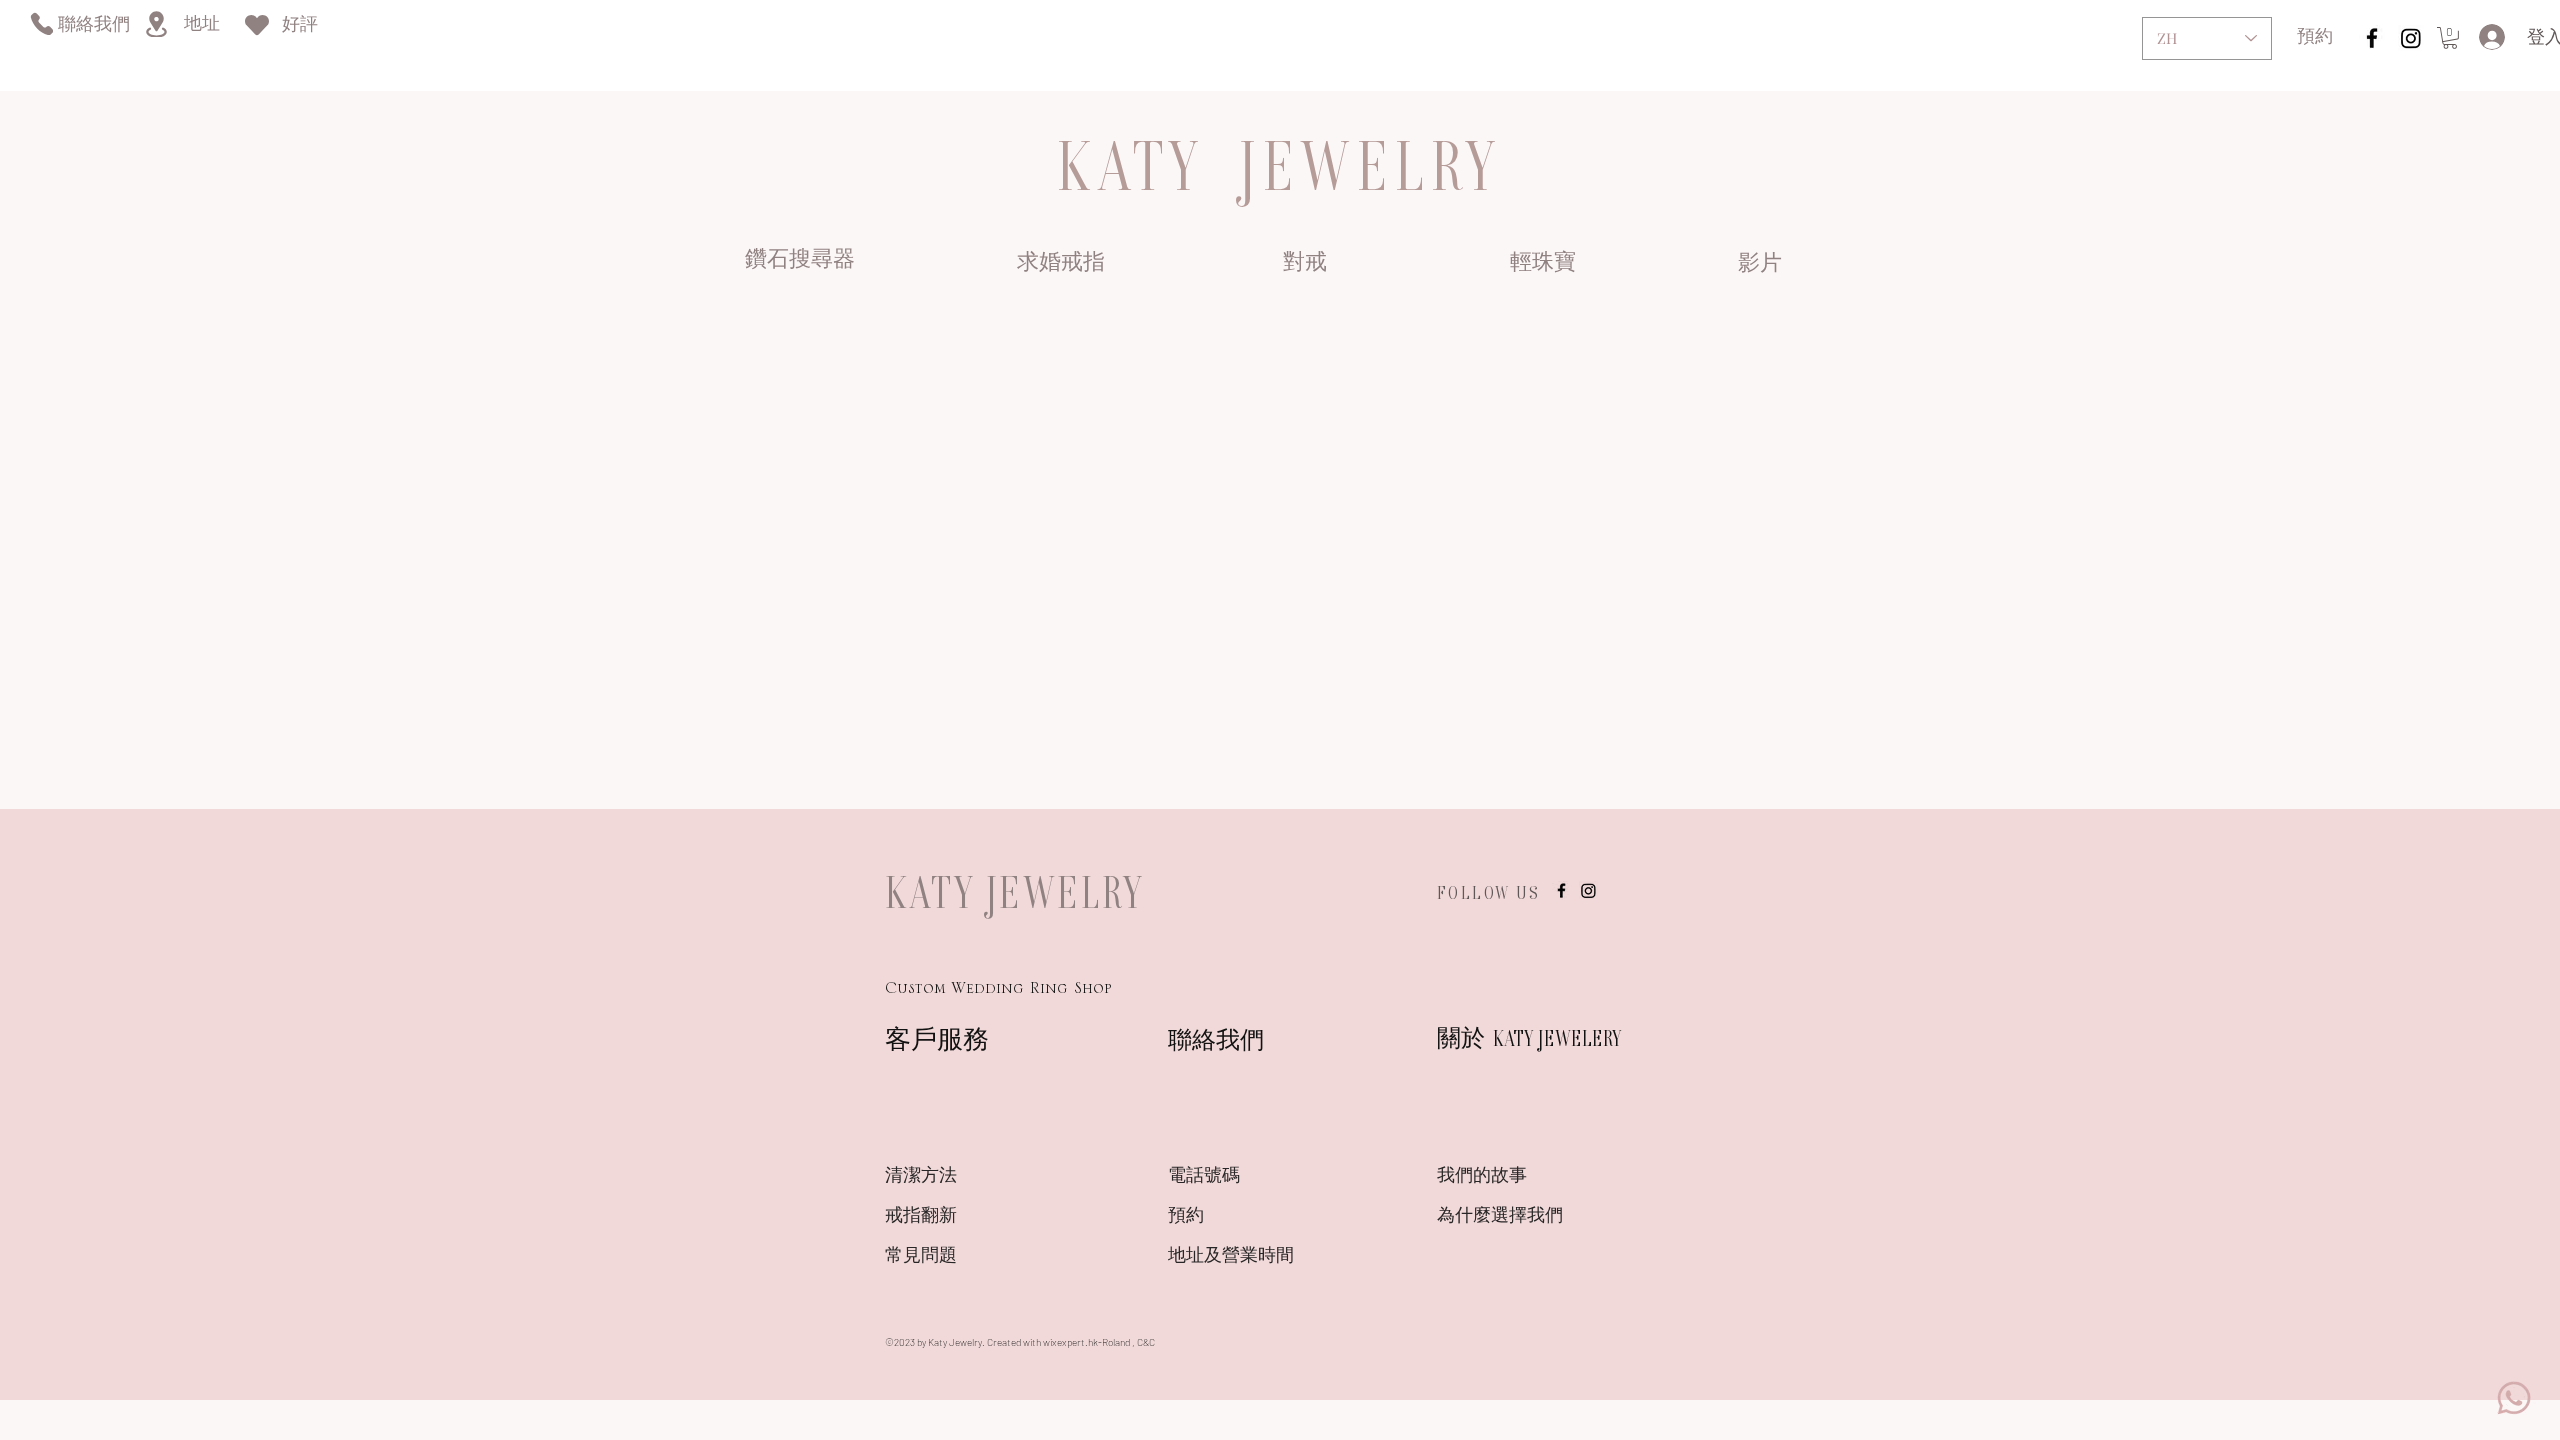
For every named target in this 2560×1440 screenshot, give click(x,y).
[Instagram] (2411, 38)
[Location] (156, 24)
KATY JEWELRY (1015, 892)
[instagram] (2372, 38)
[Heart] (257, 24)
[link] (2450, 38)
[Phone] (41, 23)
